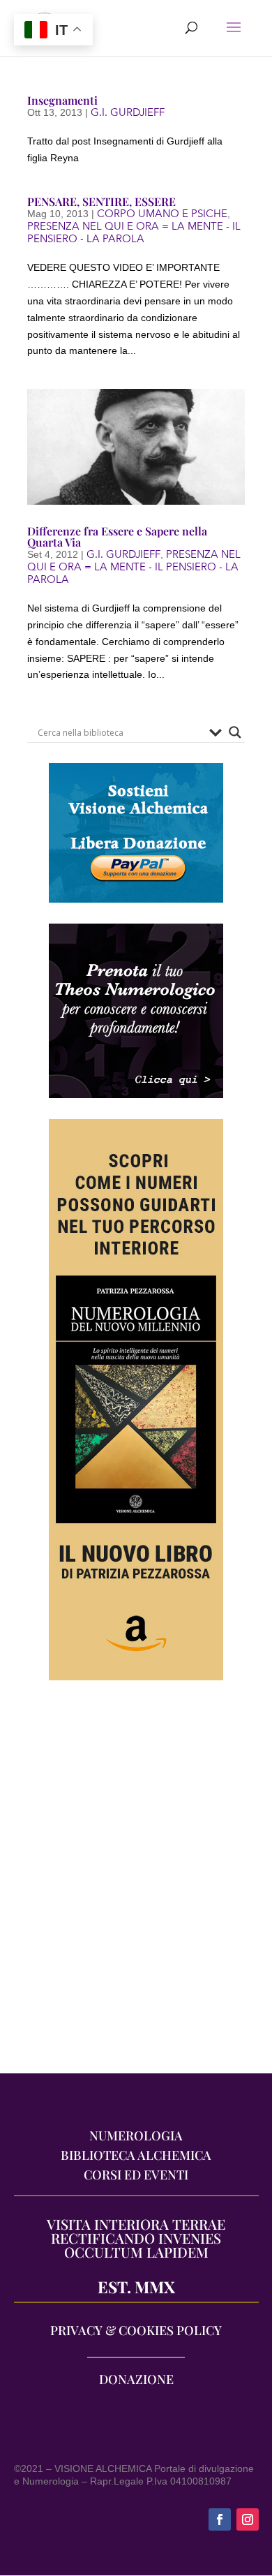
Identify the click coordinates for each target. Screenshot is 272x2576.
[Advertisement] (136, 1884)
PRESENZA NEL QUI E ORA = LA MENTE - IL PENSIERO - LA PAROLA (134, 232)
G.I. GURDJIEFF (128, 112)
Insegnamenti (62, 100)
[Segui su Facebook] (220, 2519)
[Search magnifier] (235, 732)
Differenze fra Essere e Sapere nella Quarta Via (117, 536)
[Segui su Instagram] (248, 2519)
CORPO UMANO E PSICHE (162, 214)
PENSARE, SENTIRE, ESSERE (101, 201)
